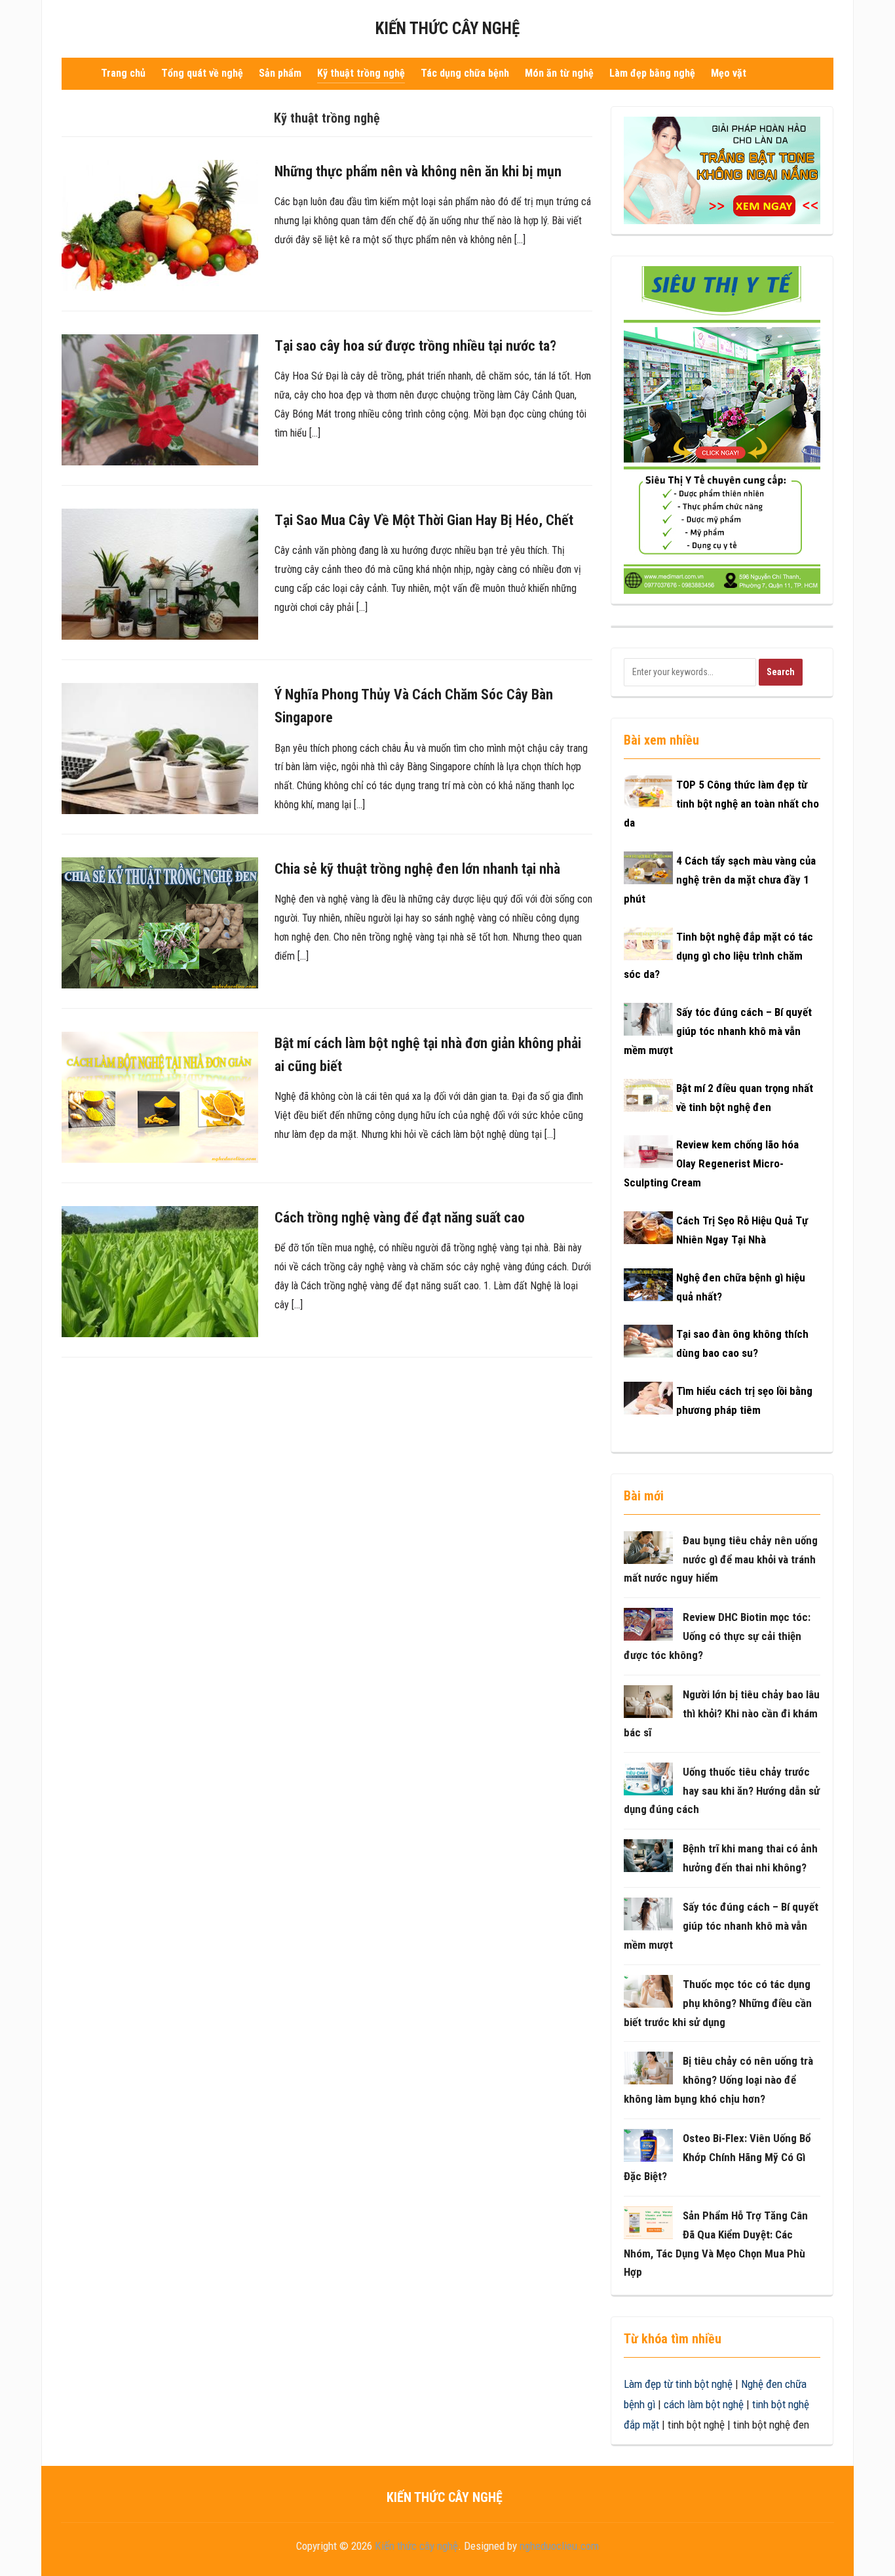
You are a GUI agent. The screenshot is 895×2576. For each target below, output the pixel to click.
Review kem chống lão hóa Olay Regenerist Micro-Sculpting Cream (711, 1163)
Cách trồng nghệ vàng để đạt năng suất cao (400, 1218)
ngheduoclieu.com (559, 2546)
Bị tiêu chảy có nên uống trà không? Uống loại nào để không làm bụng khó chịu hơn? (718, 2080)
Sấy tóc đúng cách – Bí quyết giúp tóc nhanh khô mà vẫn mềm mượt (718, 1031)
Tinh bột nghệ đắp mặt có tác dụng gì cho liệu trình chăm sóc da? (718, 956)
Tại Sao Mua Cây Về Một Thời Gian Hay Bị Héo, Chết (424, 520)
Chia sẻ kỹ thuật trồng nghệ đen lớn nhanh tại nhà (417, 869)
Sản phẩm (280, 73)
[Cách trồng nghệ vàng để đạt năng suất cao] (160, 1270)
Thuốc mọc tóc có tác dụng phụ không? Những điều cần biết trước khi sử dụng (718, 2003)
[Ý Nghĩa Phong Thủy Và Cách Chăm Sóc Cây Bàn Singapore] (160, 748)
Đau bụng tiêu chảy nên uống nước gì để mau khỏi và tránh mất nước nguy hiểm (721, 1559)
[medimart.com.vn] (722, 429)
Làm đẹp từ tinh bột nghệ (678, 2384)
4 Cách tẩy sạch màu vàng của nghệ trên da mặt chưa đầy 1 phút (720, 880)
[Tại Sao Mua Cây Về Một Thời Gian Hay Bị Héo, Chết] (160, 574)
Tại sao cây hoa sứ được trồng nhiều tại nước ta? (415, 346)
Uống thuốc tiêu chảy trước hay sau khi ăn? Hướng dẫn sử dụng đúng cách (722, 1791)
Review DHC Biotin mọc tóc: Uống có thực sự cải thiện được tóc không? (717, 1636)
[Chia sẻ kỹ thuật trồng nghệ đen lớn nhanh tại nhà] (160, 922)
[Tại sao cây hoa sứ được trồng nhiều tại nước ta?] (160, 399)
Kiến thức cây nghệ (447, 29)
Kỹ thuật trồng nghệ (361, 73)
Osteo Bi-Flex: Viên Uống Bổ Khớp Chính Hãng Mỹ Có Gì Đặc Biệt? (717, 2157)
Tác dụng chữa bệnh (465, 73)
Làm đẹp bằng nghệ (652, 73)
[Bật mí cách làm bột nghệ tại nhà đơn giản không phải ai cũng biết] (160, 1096)
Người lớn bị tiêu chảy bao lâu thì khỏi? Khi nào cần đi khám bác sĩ (722, 1713)
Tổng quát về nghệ (202, 73)
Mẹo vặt (729, 73)
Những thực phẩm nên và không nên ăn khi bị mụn (418, 171)
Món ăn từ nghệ (559, 73)
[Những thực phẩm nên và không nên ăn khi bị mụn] (160, 225)
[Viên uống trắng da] (722, 170)
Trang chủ (123, 73)
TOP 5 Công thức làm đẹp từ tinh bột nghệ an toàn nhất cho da (721, 804)
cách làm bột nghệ (704, 2404)
